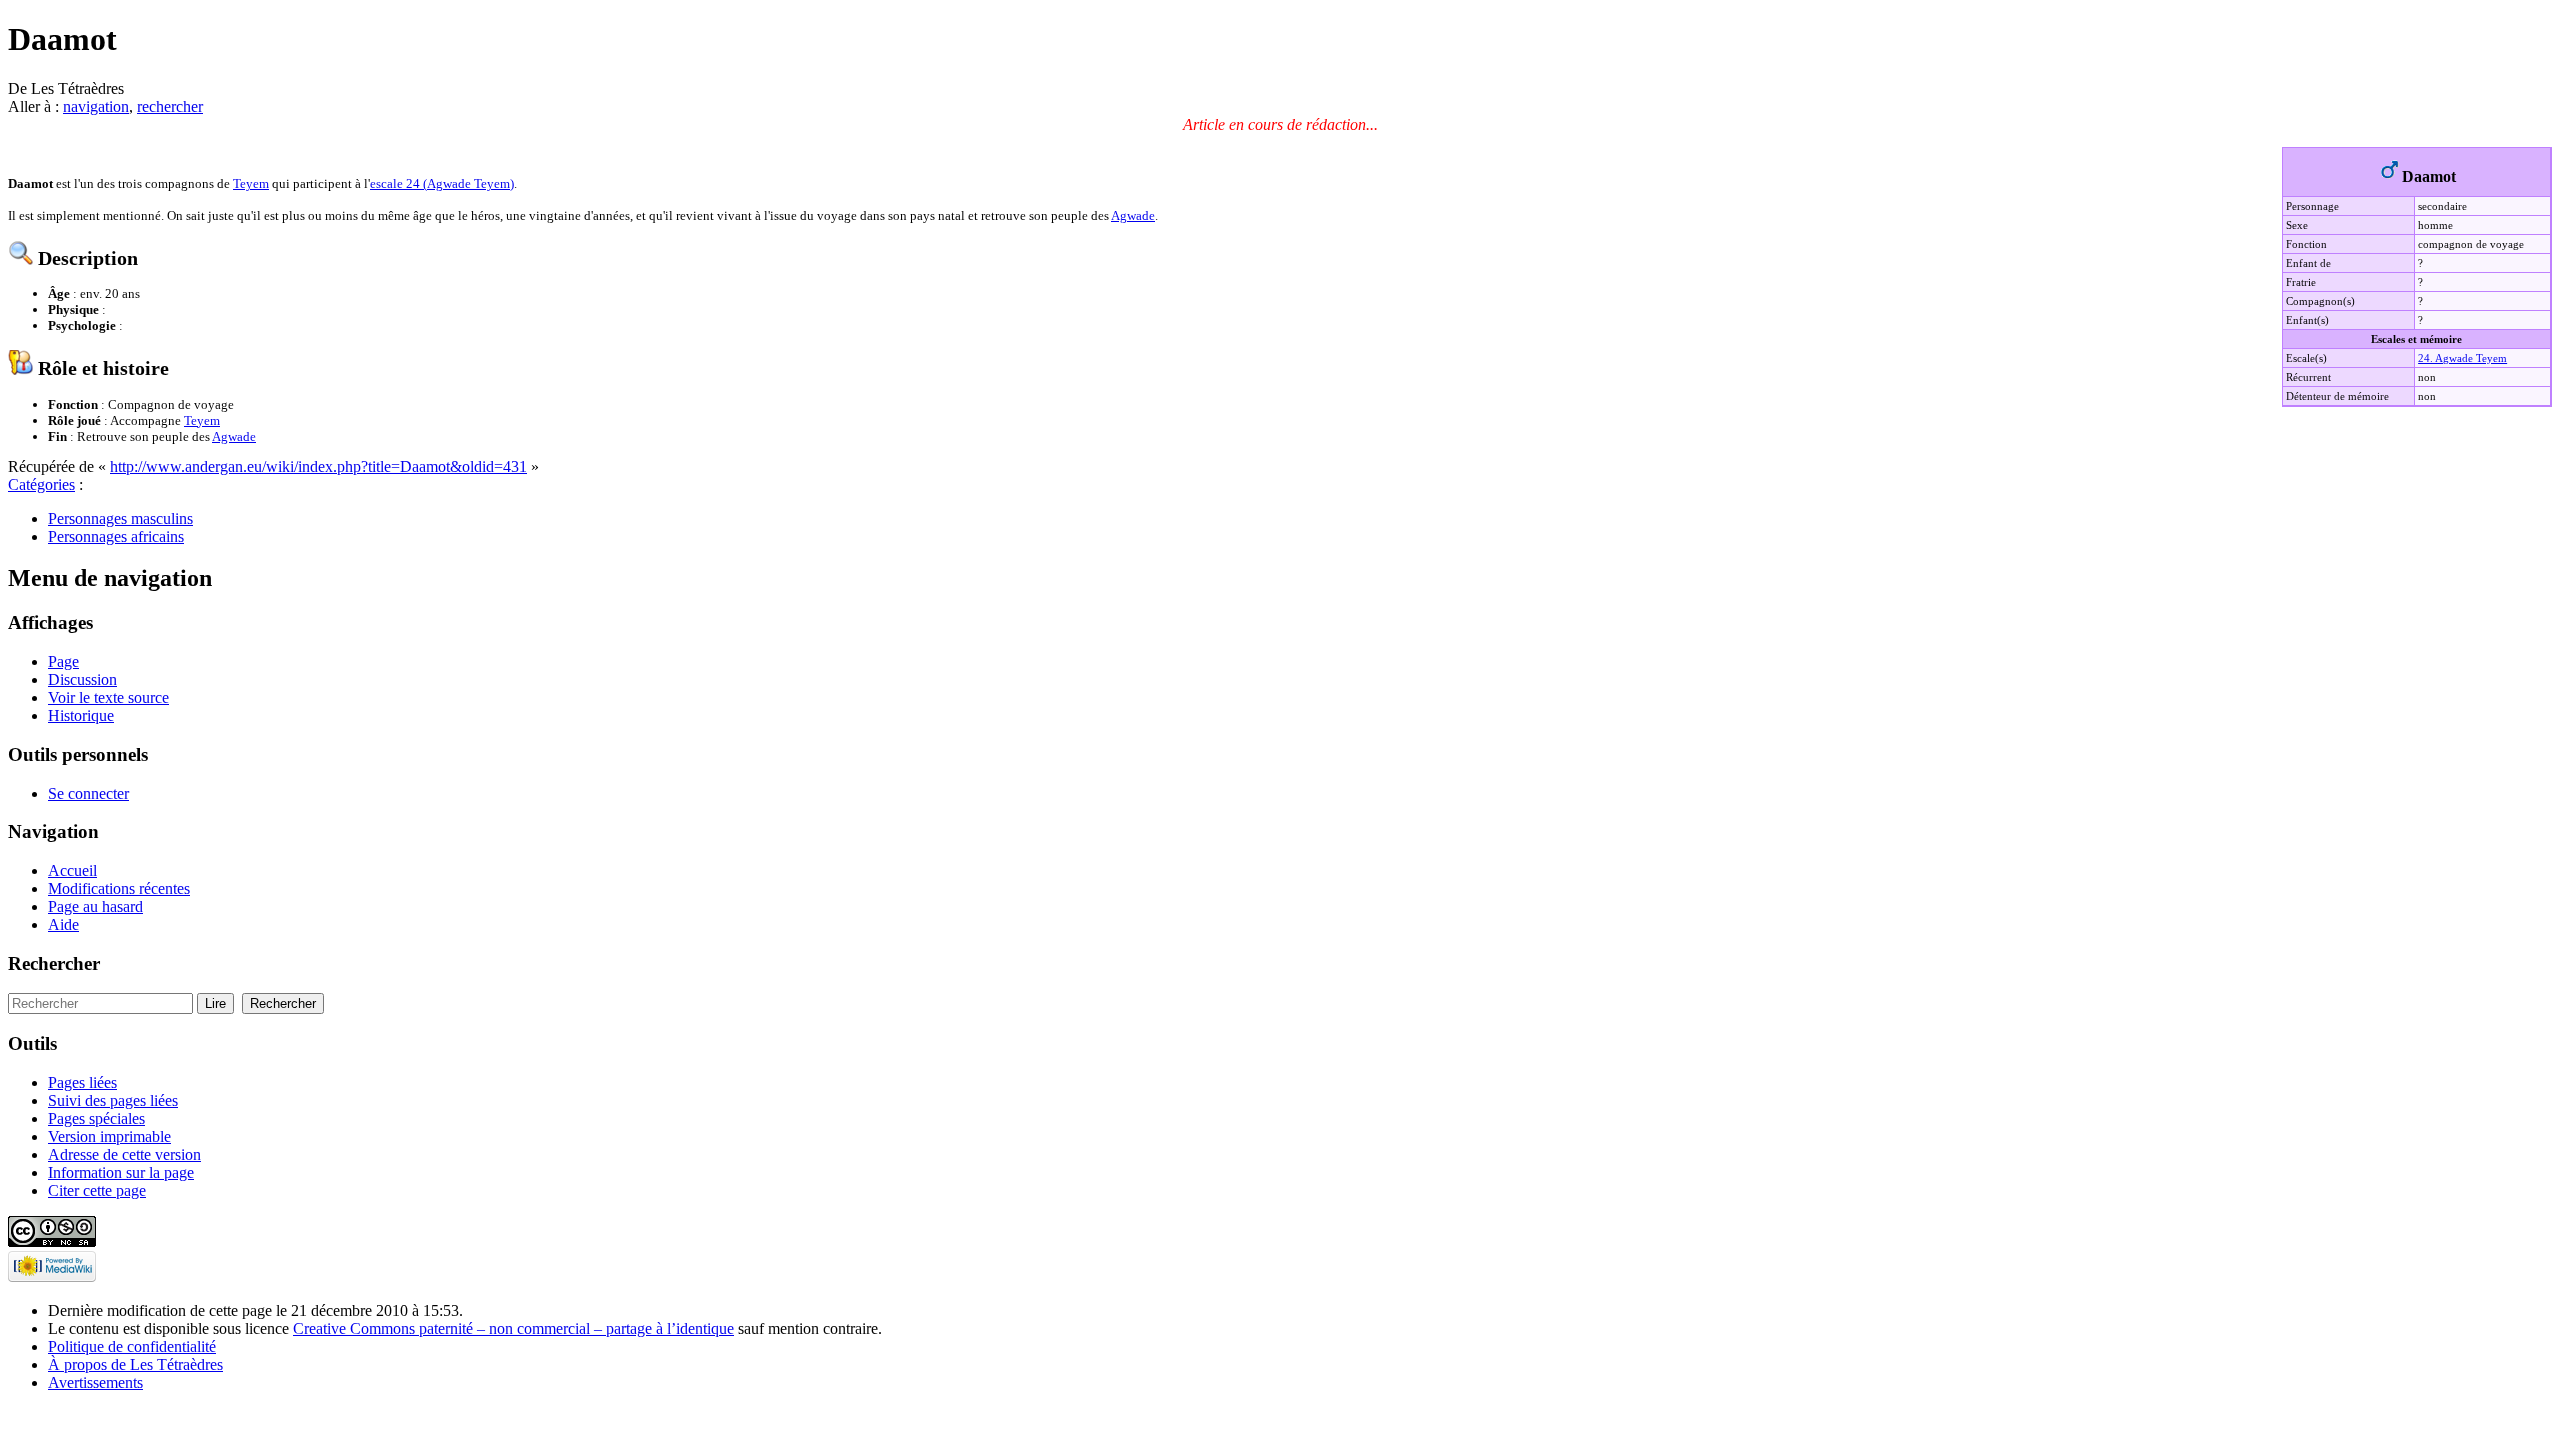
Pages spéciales (96, 1118)
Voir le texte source (108, 697)
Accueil (72, 870)
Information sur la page (121, 1172)
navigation (96, 106)
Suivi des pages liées (113, 1100)
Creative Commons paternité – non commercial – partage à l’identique (513, 1328)
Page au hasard (95, 906)
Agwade (1133, 215)
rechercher (170, 106)
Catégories (41, 484)
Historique (81, 715)
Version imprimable (109, 1136)
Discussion (82, 679)
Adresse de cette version (124, 1154)
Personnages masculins (120, 518)
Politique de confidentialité (132, 1346)
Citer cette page (97, 1190)
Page (63, 661)
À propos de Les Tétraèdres (135, 1364)
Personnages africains (116, 536)
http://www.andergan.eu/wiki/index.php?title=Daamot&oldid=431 (318, 466)
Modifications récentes (119, 888)
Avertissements (95, 1382)
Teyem (251, 183)
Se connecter (88, 793)
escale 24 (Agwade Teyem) (442, 183)
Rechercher (54, 963)
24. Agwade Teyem (2462, 358)
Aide (63, 924)
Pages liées (82, 1082)
